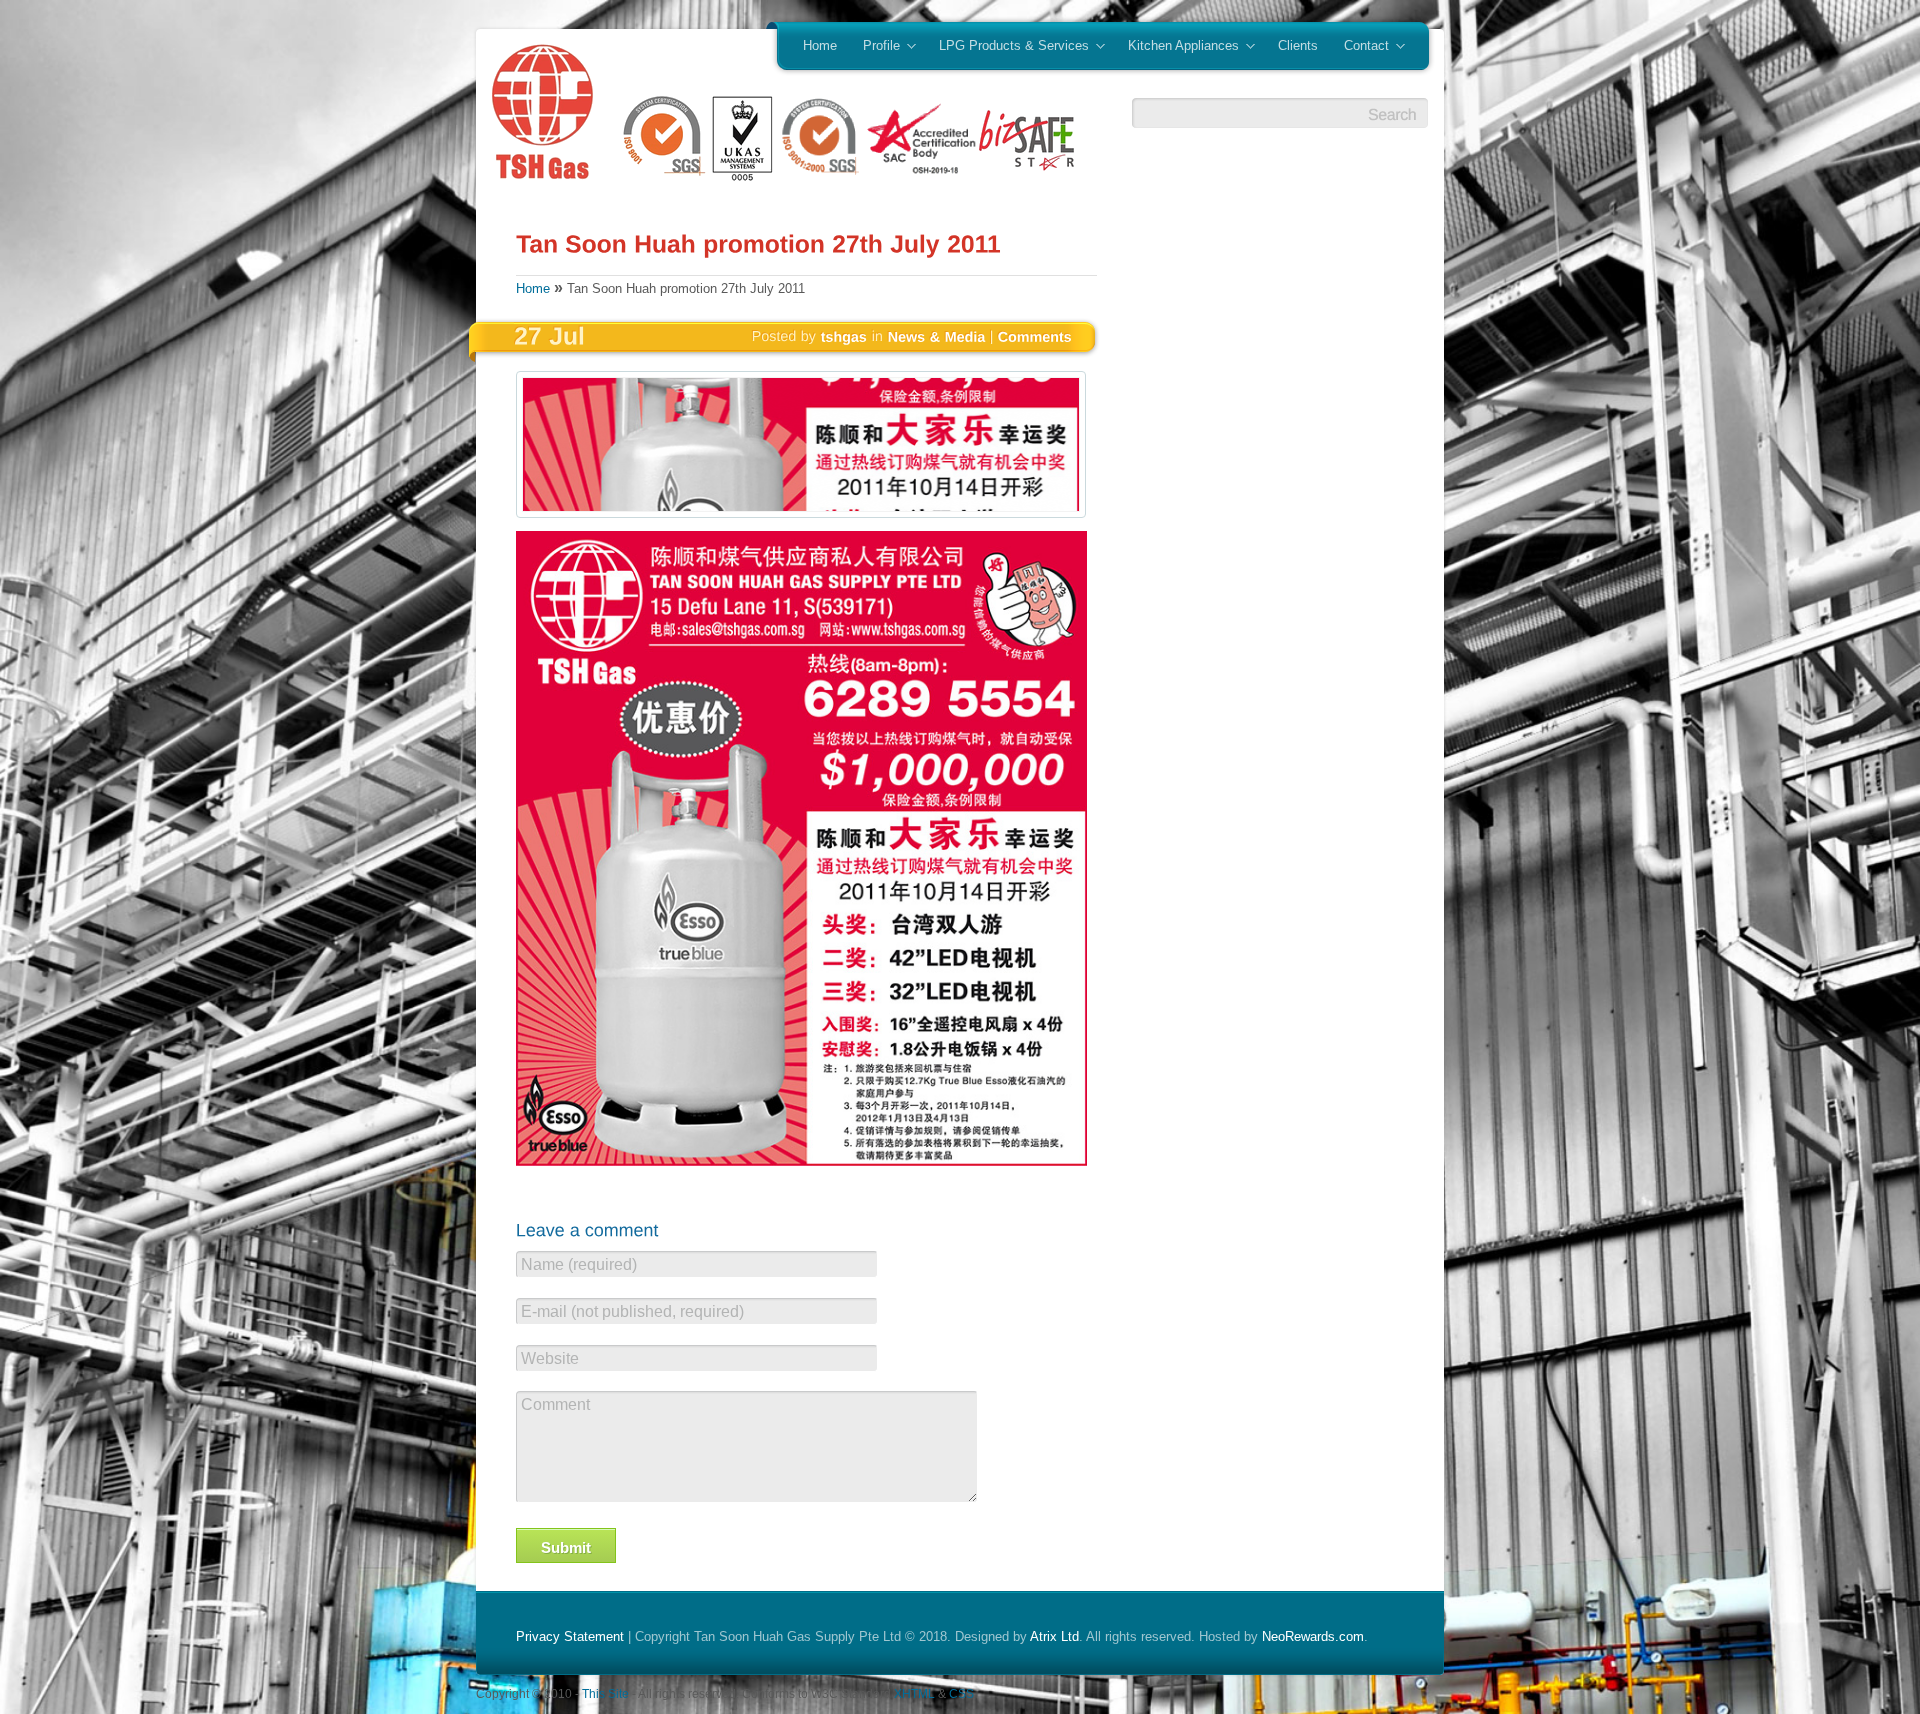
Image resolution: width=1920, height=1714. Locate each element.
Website (550, 1358)
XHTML (914, 1693)
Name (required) (579, 1264)
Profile (875, 47)
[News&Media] (937, 336)
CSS (961, 1693)
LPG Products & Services (1007, 47)
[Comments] (1035, 336)
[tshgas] (844, 336)
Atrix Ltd (1054, 1636)
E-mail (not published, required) (632, 1311)
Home (820, 45)
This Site (605, 1693)
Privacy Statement (570, 1636)
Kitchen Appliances (1177, 47)
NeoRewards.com (1313, 1636)
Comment (555, 1404)
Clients (1298, 45)
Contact (1360, 47)
